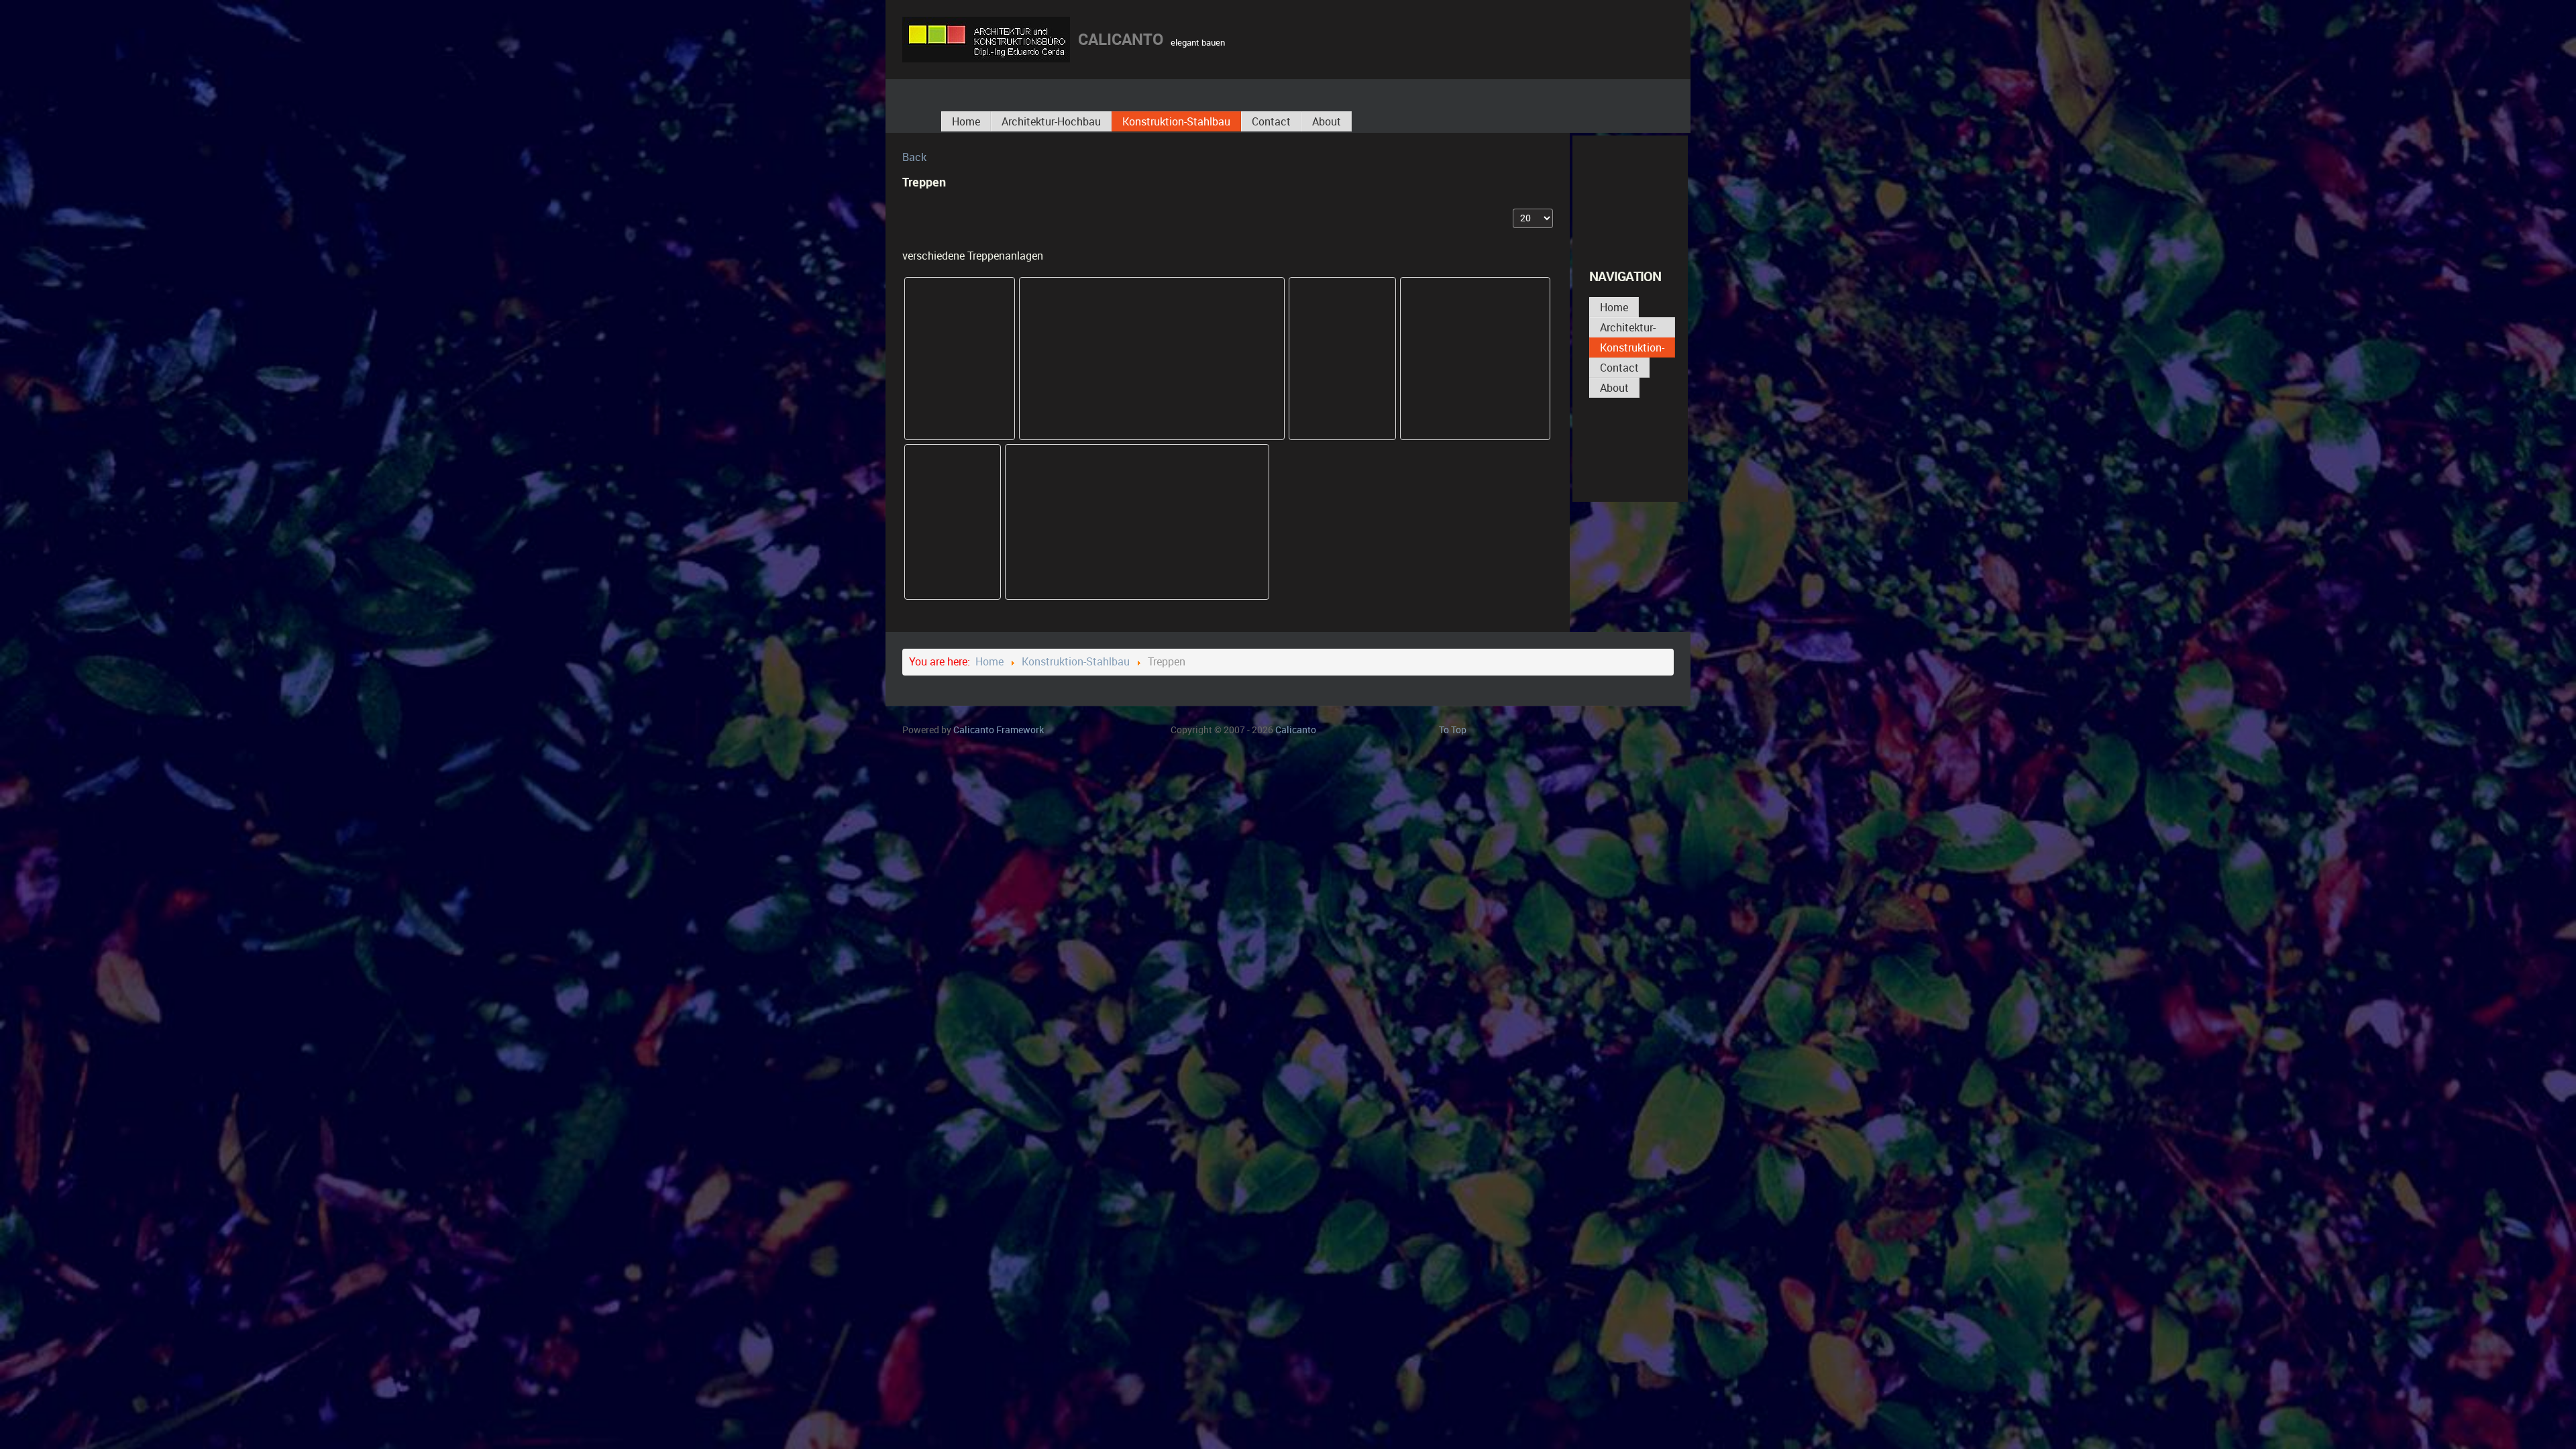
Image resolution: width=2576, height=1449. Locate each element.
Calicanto (999, 730)
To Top (1453, 730)
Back (914, 157)
